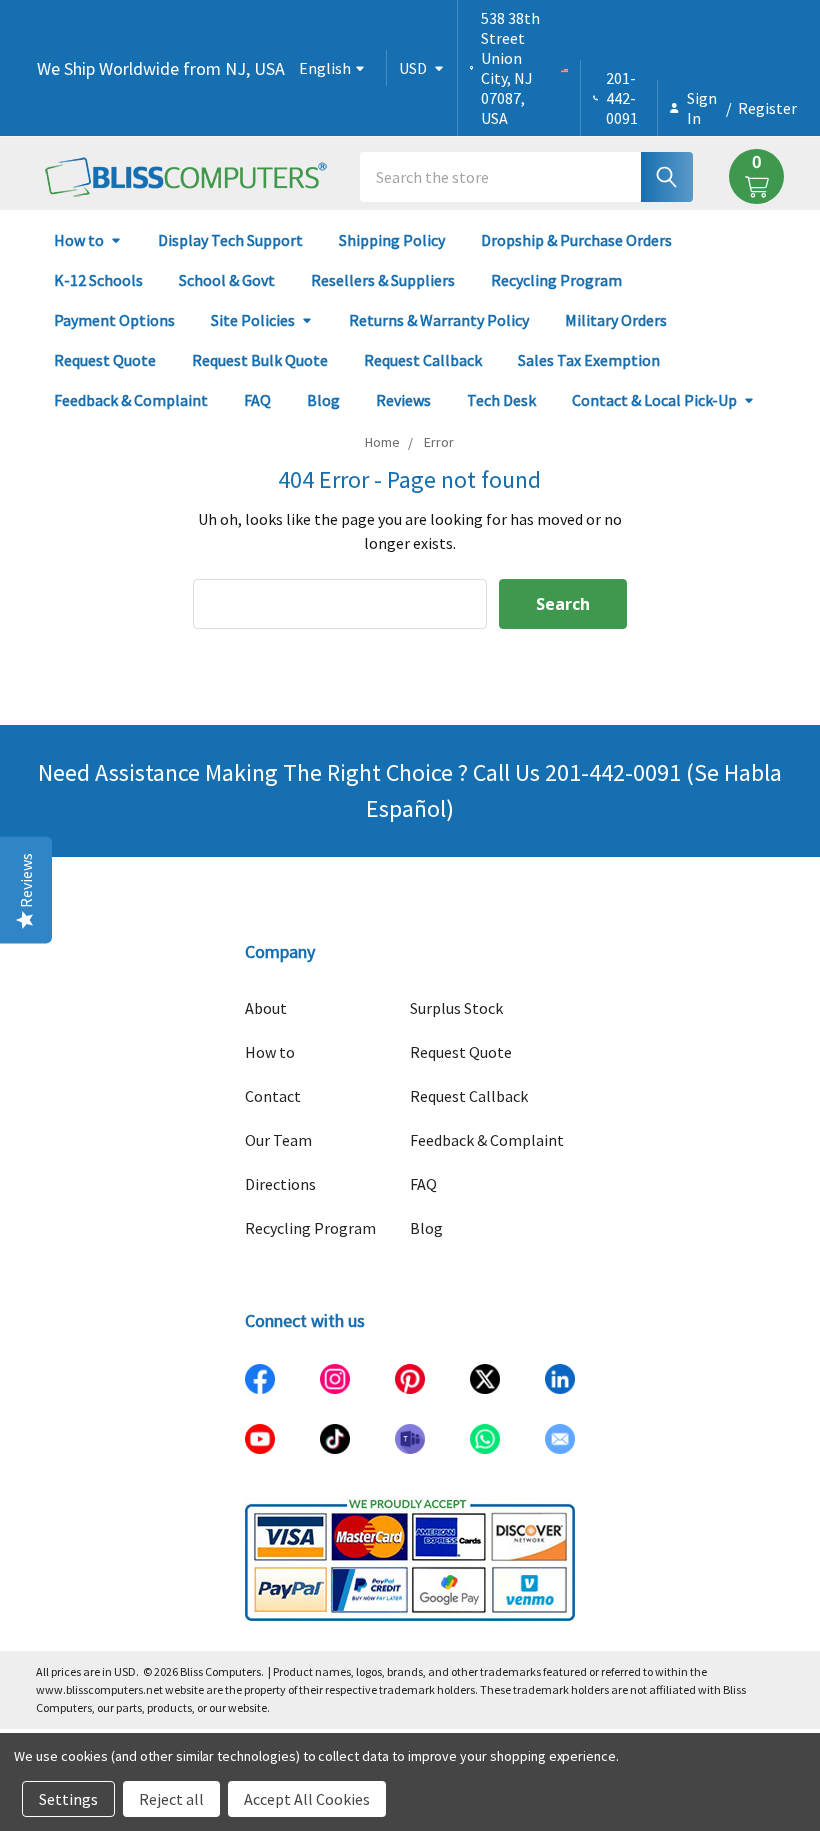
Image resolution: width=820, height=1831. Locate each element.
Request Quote (105, 360)
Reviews (403, 400)
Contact (273, 1096)
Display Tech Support (230, 240)
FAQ (257, 400)
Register (767, 108)
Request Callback (423, 360)
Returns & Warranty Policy (439, 320)
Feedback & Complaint (131, 400)
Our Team (278, 1140)
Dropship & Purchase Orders (576, 240)
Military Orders (616, 320)
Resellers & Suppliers (383, 280)
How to (79, 240)
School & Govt (227, 280)
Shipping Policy (392, 240)
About (266, 1008)
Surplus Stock (456, 1008)
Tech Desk (501, 400)
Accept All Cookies (307, 1799)
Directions (280, 1184)
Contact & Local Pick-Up (654, 400)
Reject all (171, 1799)
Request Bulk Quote (260, 360)
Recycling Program (556, 280)
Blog (323, 400)
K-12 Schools (98, 280)
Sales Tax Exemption (589, 360)
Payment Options (114, 320)
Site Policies (253, 320)
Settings (68, 1799)
